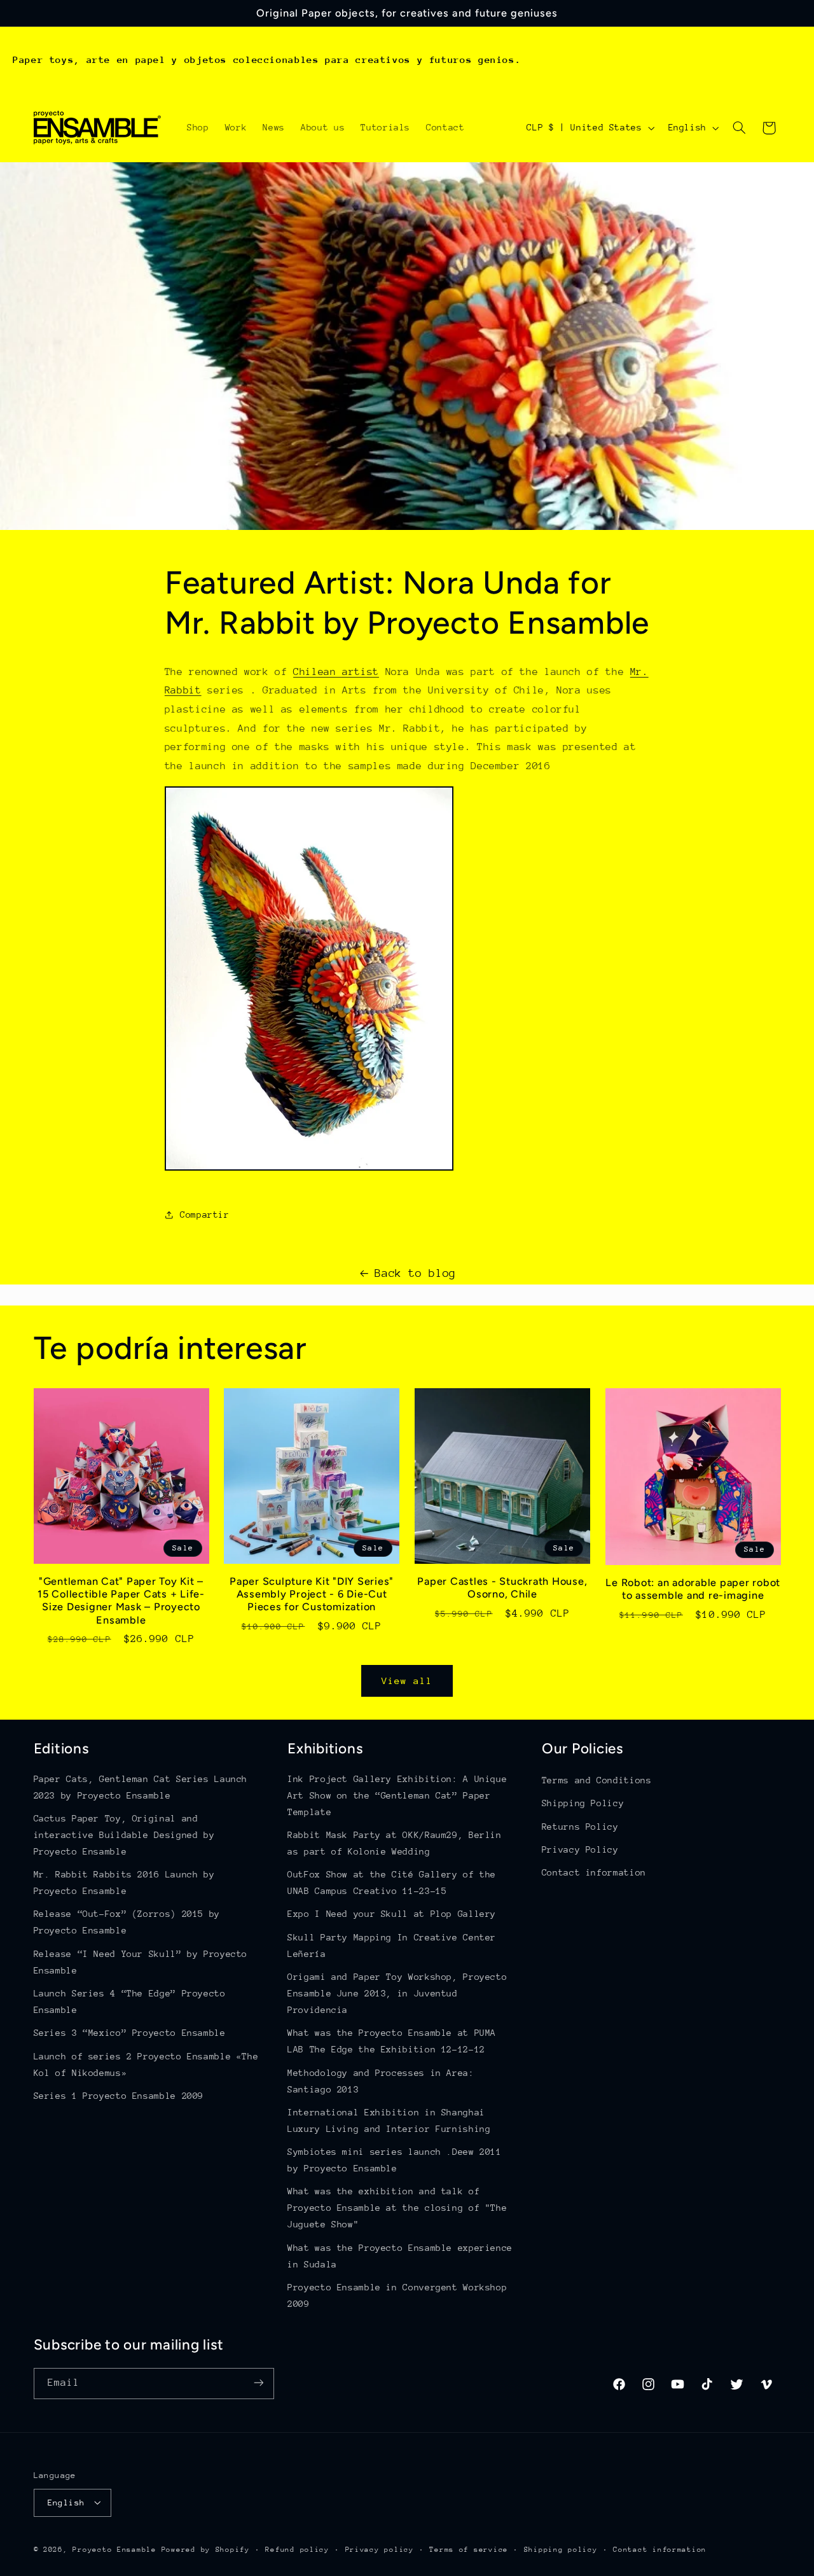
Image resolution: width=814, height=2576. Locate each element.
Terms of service (469, 2549)
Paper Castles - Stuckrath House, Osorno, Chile (502, 1588)
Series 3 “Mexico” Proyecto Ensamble (130, 2033)
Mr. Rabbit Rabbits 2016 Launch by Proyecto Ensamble (124, 1883)
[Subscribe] (258, 2383)
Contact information (594, 1873)
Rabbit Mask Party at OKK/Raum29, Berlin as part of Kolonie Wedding (395, 1843)
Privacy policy (380, 2549)
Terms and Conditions (597, 1780)
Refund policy (297, 2549)
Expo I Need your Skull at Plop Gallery (392, 1914)
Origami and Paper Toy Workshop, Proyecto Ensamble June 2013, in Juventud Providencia (397, 1994)
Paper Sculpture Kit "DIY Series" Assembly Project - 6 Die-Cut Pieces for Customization (312, 1594)
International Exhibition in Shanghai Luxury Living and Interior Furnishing (389, 2120)
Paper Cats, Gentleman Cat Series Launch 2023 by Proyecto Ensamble (141, 1787)
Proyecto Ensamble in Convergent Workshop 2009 (397, 2295)
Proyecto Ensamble (114, 2549)
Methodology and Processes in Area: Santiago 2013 (381, 2081)
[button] (739, 128)
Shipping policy (561, 2549)
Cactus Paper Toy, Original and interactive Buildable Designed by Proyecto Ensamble (124, 1835)
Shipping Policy (583, 1804)
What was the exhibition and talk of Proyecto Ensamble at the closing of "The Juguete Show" (397, 2208)
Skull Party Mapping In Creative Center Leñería (392, 1946)
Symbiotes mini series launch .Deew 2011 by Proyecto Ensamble (395, 2161)
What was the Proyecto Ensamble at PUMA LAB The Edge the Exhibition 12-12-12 (392, 2042)
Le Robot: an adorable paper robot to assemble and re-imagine (693, 1589)
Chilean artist (336, 672)
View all (407, 1681)
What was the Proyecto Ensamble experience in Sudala (400, 2256)
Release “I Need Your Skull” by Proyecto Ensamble (141, 1962)
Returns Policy (580, 1827)
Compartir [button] (205, 1215)
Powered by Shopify (206, 2549)
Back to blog (415, 1273)
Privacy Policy (580, 1849)
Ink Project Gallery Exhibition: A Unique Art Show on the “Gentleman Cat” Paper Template (397, 1795)
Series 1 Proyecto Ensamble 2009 (119, 2096)
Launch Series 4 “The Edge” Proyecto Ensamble (130, 2002)
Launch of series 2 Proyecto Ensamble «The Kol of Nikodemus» (146, 2064)
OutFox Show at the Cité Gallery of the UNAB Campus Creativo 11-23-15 (392, 1883)
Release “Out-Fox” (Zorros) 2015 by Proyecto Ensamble (127, 1923)
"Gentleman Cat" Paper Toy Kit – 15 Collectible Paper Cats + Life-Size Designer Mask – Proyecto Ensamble (121, 1601)
